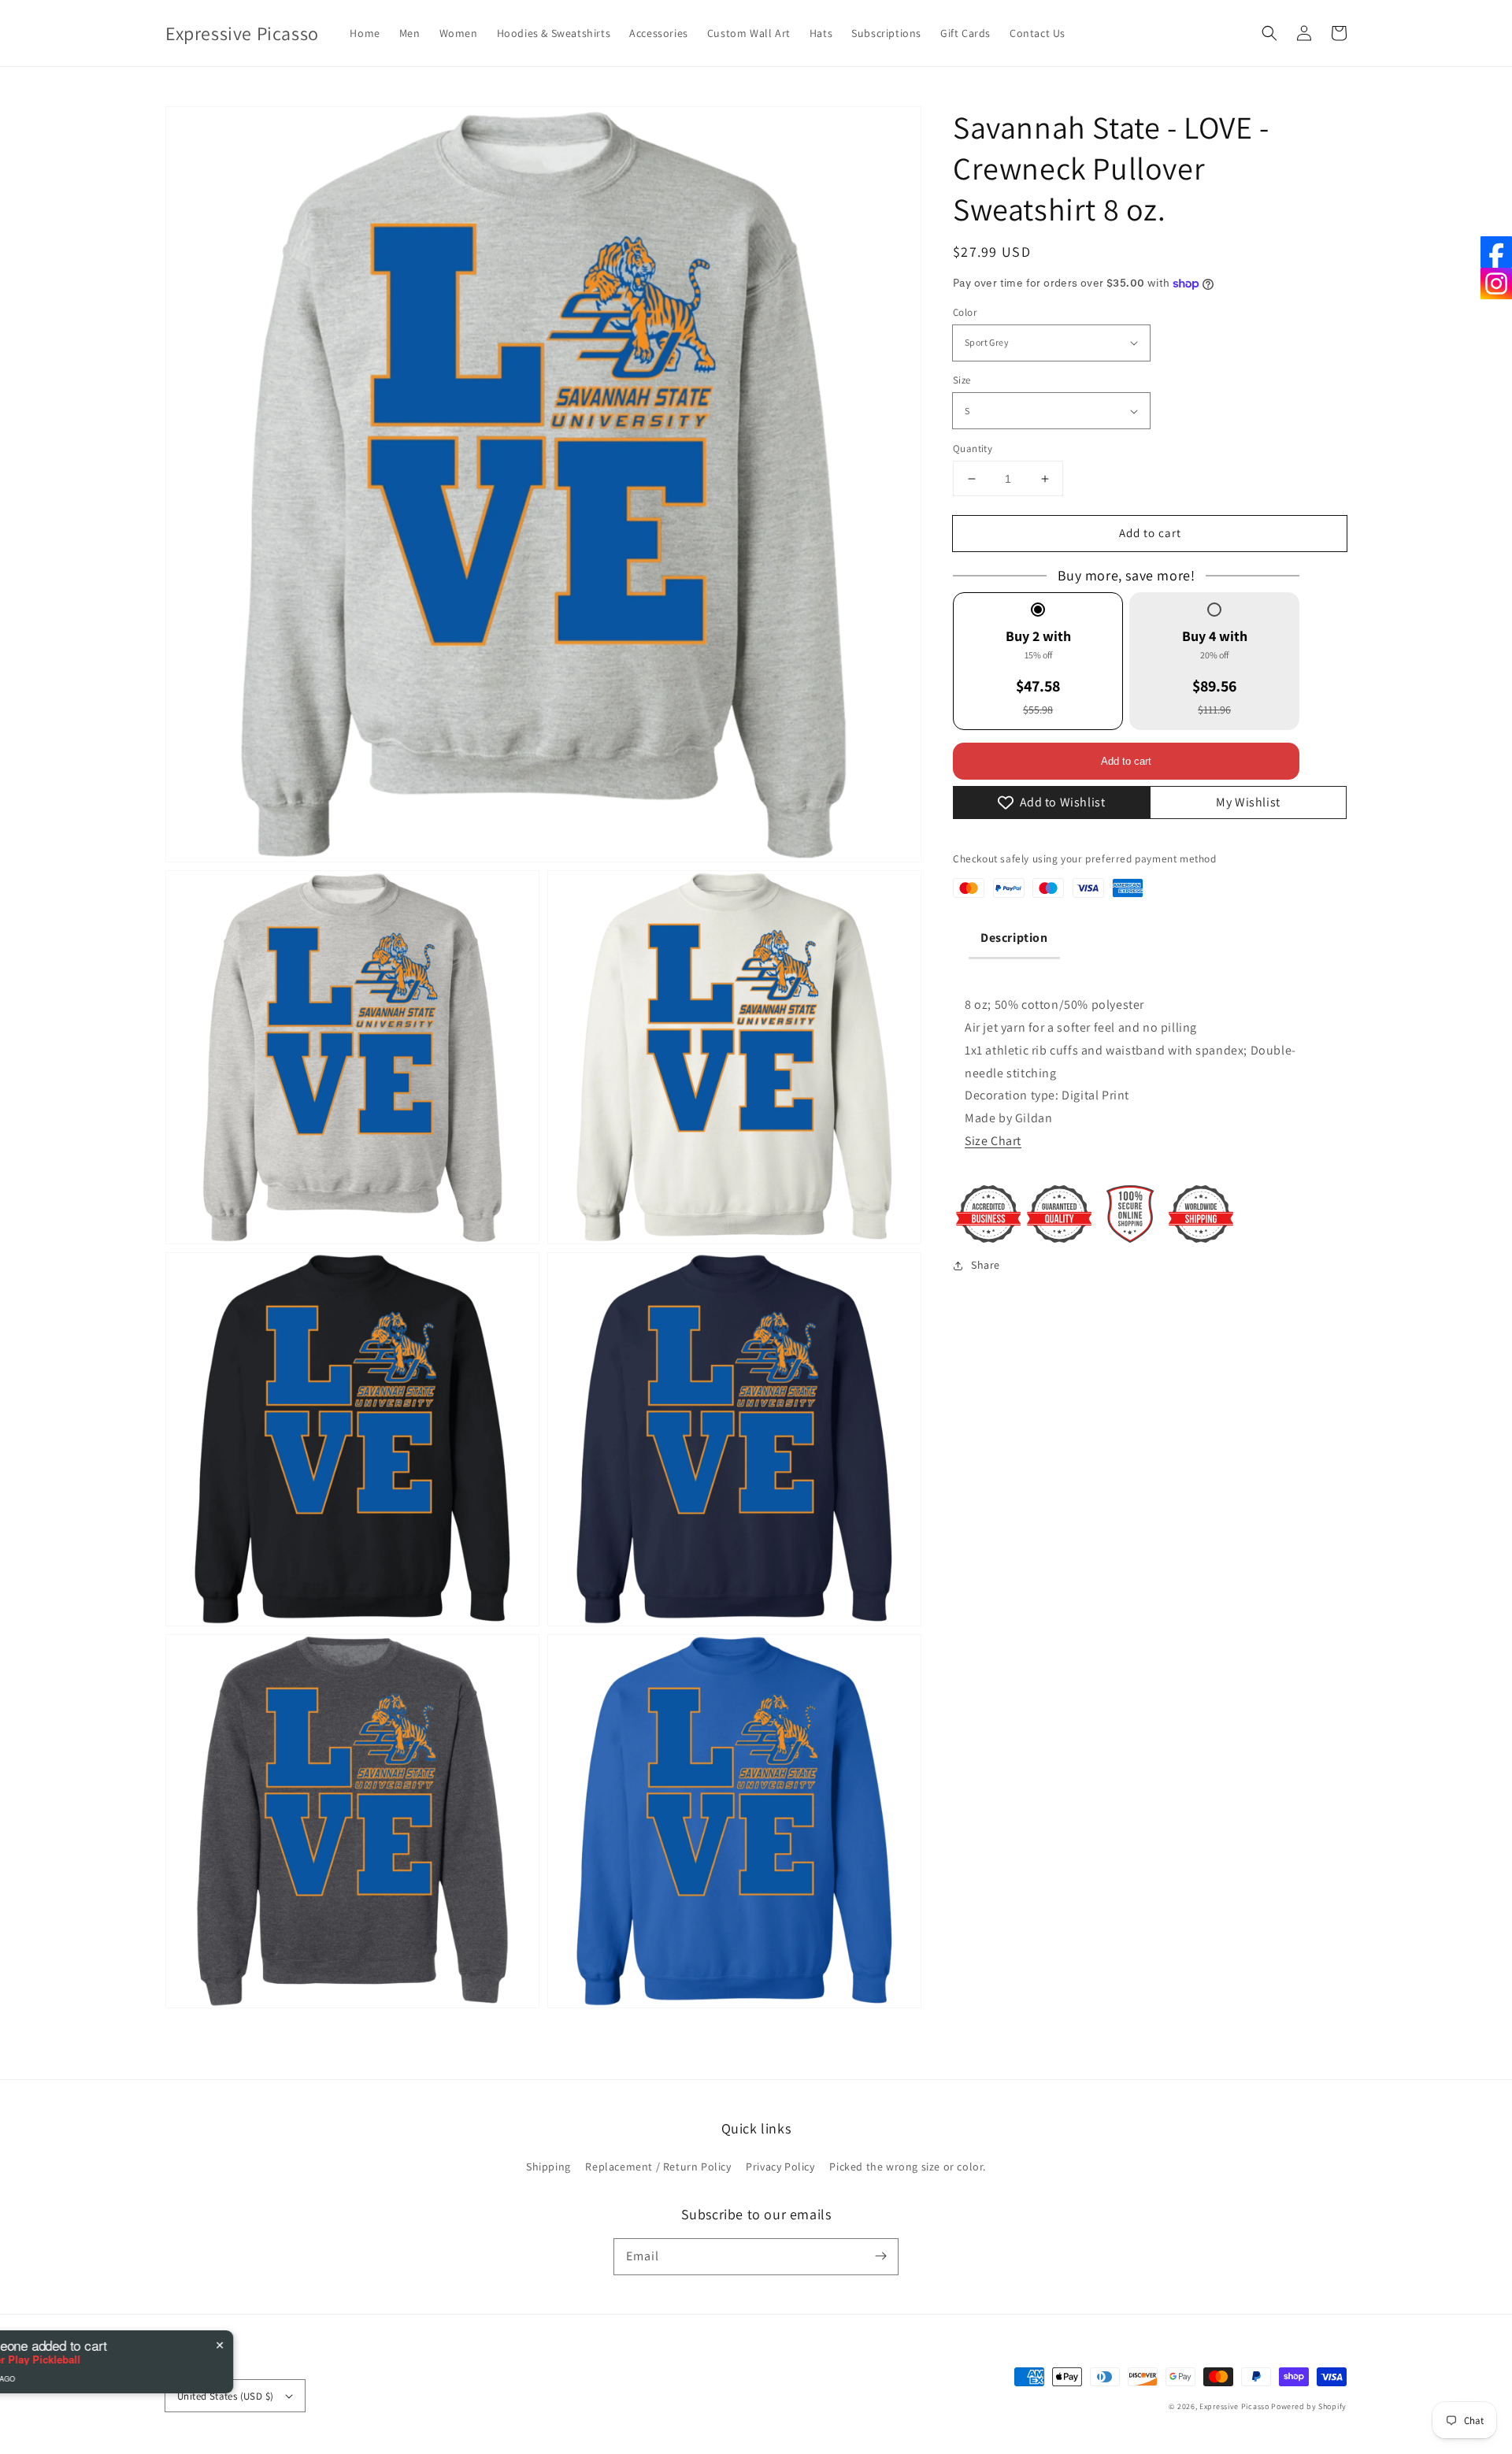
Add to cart (1150, 533)
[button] (1269, 33)
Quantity (973, 449)
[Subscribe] (880, 2256)
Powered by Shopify (1309, 2406)
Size (962, 381)
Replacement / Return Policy (658, 2167)
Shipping (548, 2167)
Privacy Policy (780, 2167)
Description (1014, 938)
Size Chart (993, 1141)
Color (965, 312)
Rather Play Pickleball (170, 2359)
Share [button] (986, 1265)
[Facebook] (1496, 252)
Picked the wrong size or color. (908, 2167)
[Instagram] (1496, 284)
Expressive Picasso (1234, 2406)
